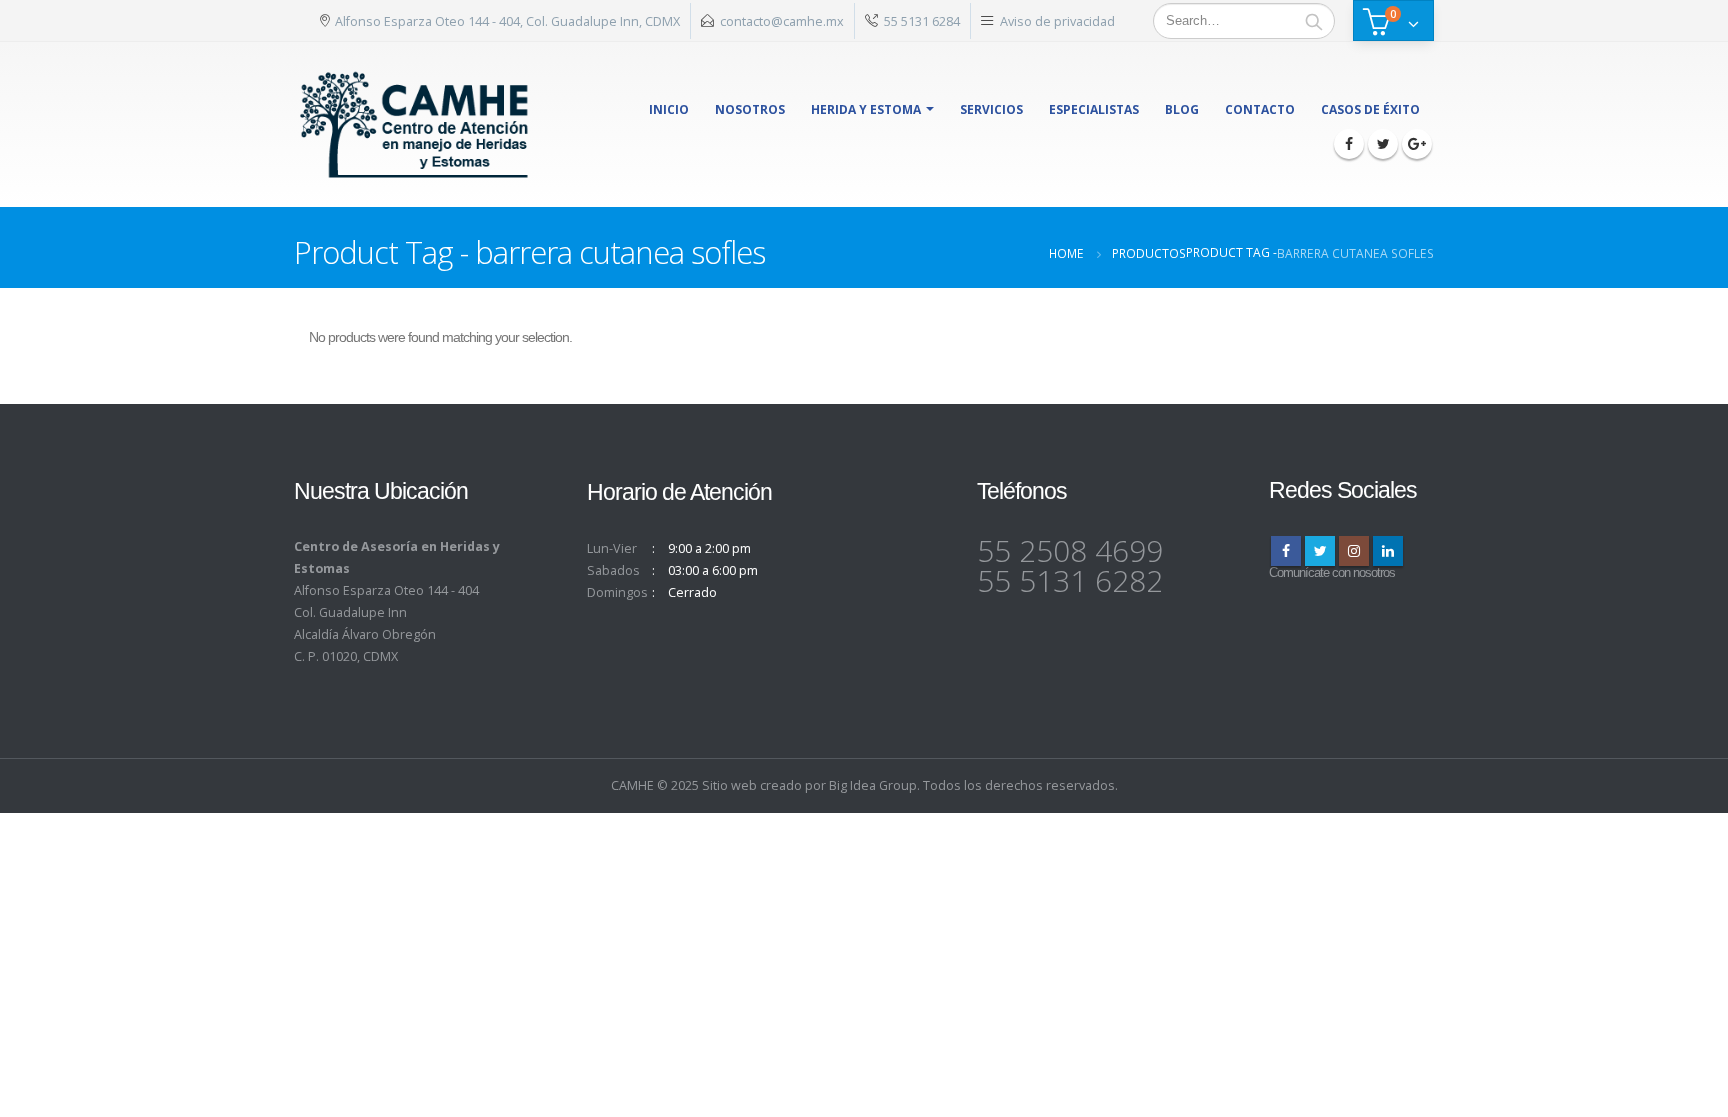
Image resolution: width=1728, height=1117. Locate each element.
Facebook (1286, 551)
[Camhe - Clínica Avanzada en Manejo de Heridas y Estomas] (415, 124)
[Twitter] (1383, 144)
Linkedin (1388, 551)
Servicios (991, 109)
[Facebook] (1349, 144)
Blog (1182, 109)
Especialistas (1094, 109)
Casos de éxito (1370, 109)
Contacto (1260, 109)
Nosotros (750, 109)
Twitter (1320, 551)
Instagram (1354, 551)
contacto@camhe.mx (782, 21)
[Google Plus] (1417, 144)
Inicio (669, 109)
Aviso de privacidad (1057, 21)
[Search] (1314, 21)
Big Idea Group (873, 785)
